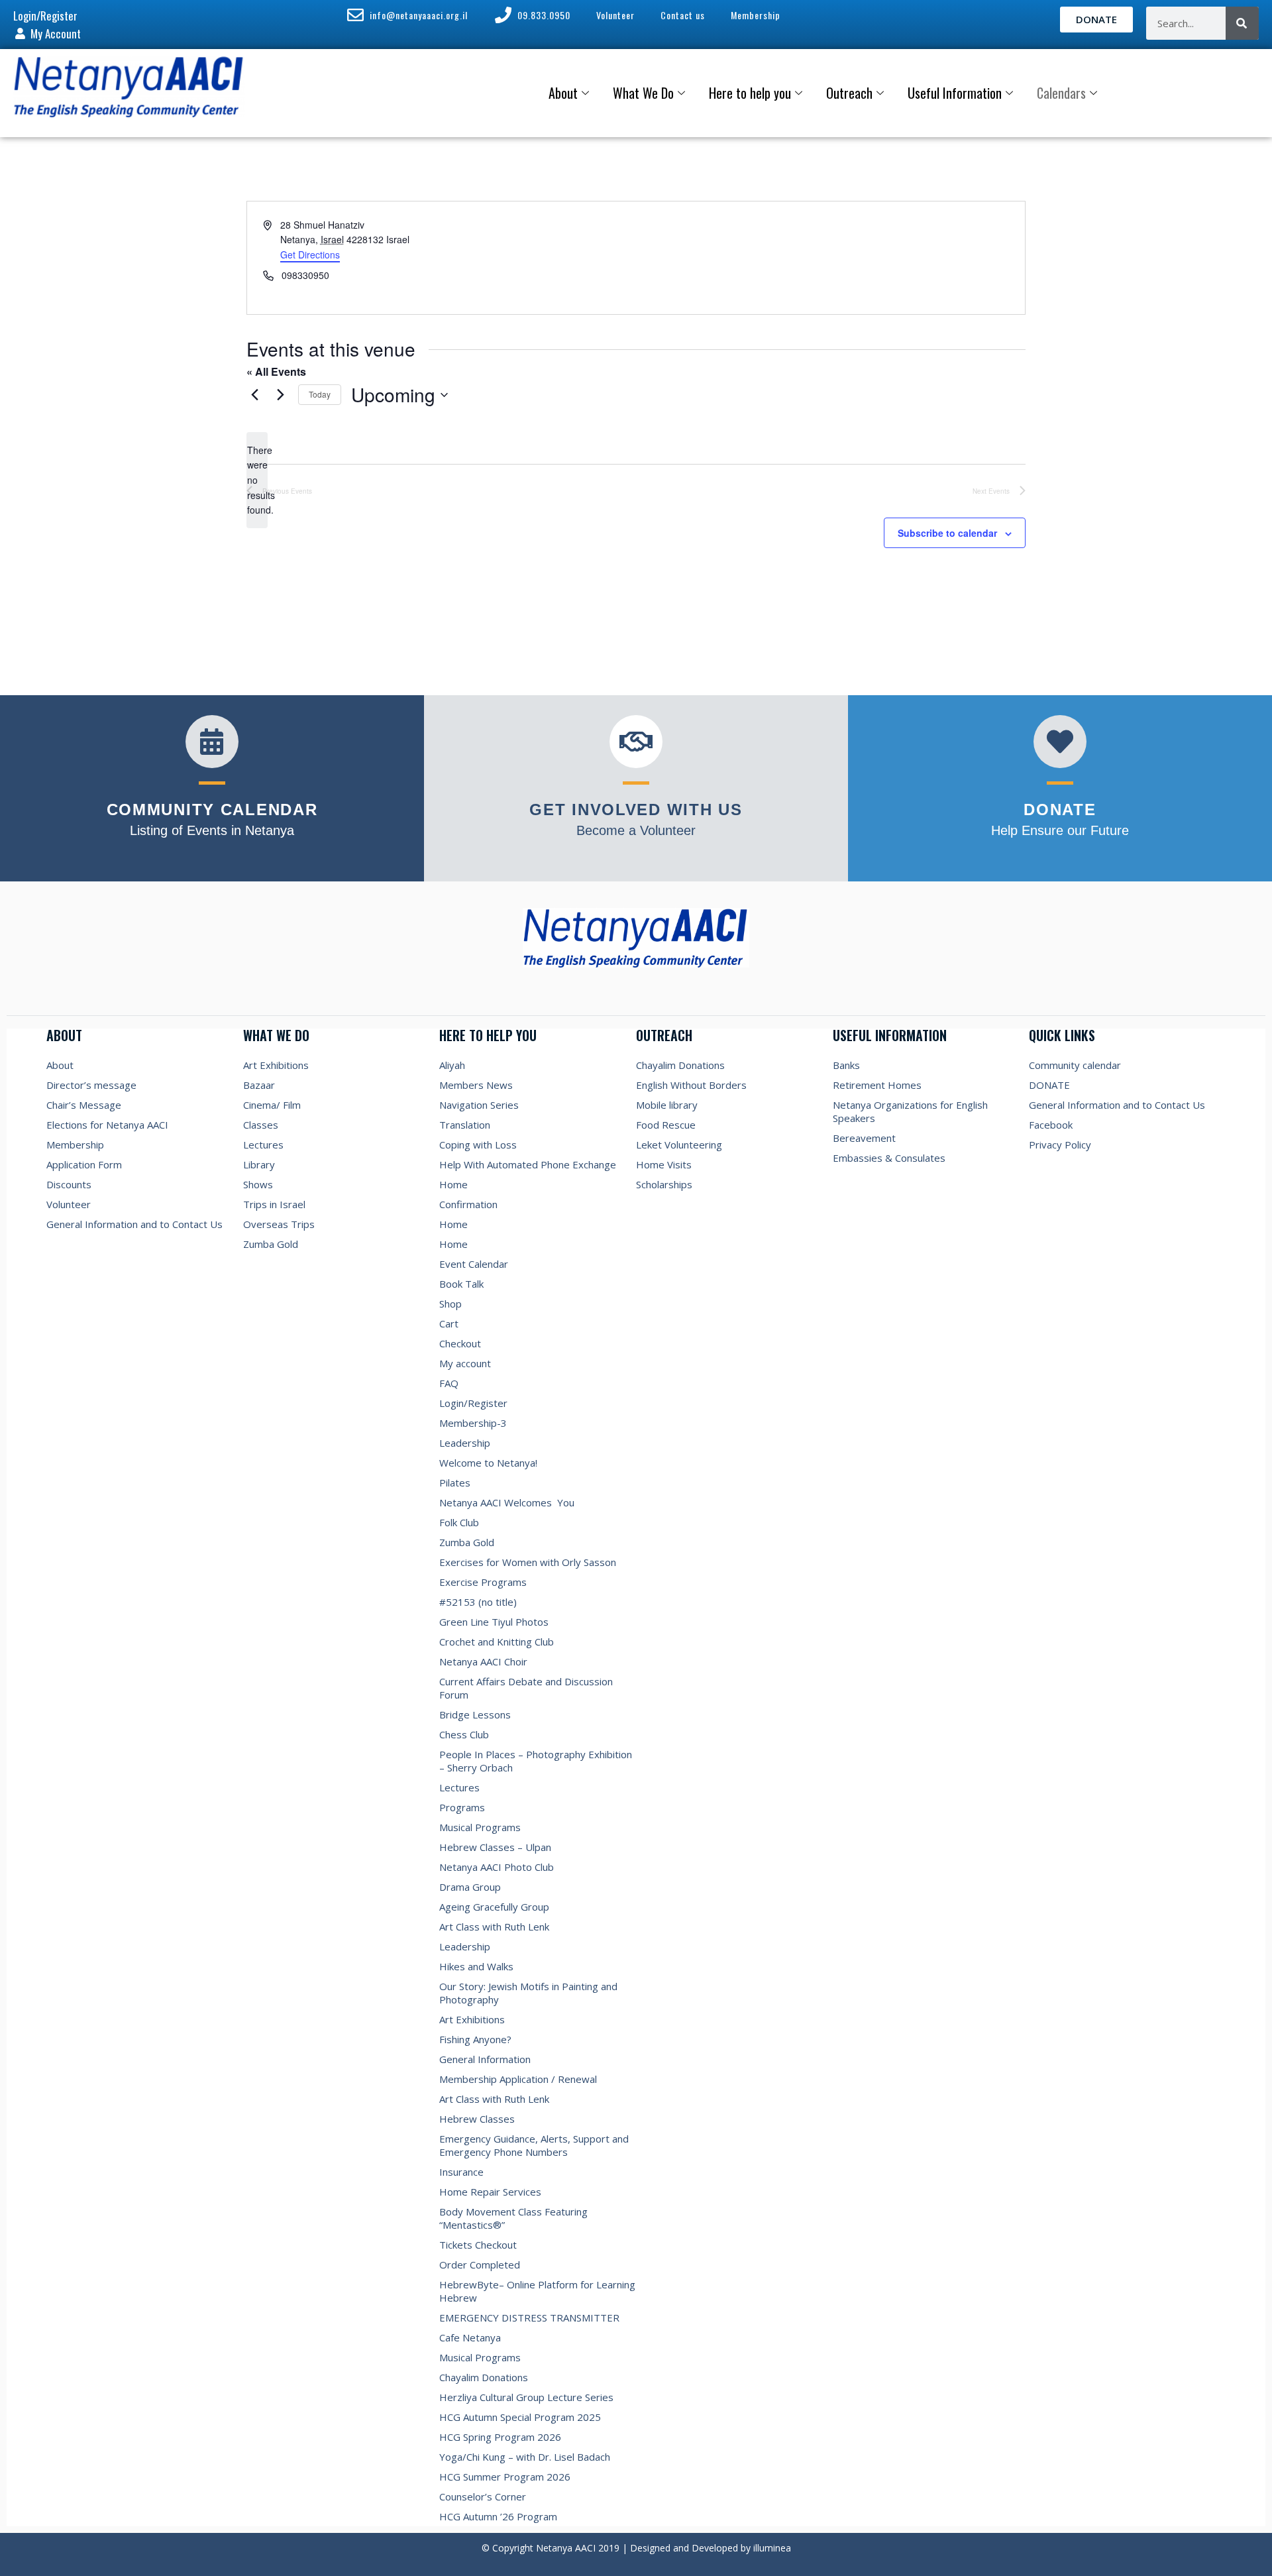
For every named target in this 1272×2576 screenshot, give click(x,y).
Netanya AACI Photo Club (497, 1867)
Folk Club (459, 1522)
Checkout (460, 1343)
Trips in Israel (274, 1204)
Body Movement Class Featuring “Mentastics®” (513, 2218)
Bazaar (259, 1085)
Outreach (849, 93)
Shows (258, 1184)
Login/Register (473, 1403)
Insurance (461, 2172)
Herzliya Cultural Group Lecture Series (526, 2397)
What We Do (643, 93)
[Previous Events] (254, 395)
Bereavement (864, 1138)
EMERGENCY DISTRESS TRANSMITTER (531, 2318)
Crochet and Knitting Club (497, 1642)
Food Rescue (666, 1125)
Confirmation (468, 1204)
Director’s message (91, 1085)
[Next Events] (280, 395)
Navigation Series (479, 1105)
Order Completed (480, 2265)
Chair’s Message (84, 1105)
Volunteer (69, 1204)
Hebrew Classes (477, 2119)
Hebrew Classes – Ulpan (495, 1847)
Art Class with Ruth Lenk (494, 1927)
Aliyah (452, 1065)
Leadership (465, 1443)
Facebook (1051, 1125)
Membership (75, 1145)
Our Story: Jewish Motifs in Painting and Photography (528, 1993)
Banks (846, 1065)
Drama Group (470, 1887)
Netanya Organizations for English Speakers (910, 1111)
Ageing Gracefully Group (494, 1907)
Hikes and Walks (476, 1966)
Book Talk (461, 1284)
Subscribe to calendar (947, 533)
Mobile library (667, 1105)
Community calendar (1075, 1065)
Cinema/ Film (272, 1105)
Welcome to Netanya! (488, 1463)
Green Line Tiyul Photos (494, 1622)
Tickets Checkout (478, 2245)
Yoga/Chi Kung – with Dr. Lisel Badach (525, 2457)
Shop (450, 1304)
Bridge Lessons (475, 1714)
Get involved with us (636, 810)
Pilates (455, 1483)
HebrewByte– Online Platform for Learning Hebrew (537, 2291)
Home (453, 1184)
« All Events (276, 371)
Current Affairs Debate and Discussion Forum (526, 1688)
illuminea (772, 2548)
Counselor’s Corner (483, 2496)
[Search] (1242, 23)
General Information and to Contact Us (134, 1224)
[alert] (257, 480)
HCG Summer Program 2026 (505, 2477)
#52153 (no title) (478, 1602)
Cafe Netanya (470, 2337)
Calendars (1061, 93)
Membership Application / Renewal (518, 2079)
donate (1060, 810)
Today (320, 394)
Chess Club (464, 1734)
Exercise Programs (483, 1582)
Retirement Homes (877, 1085)
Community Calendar (212, 810)
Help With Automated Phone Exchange (528, 1164)
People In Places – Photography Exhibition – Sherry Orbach (536, 1761)
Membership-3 (473, 1423)
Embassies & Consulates (889, 1158)
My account (465, 1363)
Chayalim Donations (484, 2377)
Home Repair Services (490, 2192)
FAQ (449, 1383)
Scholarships (664, 1184)
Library (259, 1164)
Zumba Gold (271, 1244)
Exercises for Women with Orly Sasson (528, 1562)
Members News (476, 1085)
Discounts (69, 1184)
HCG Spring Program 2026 (500, 2437)
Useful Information (955, 93)
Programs (462, 1807)
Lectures (263, 1145)
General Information (485, 2059)
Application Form (84, 1164)
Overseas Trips (279, 1224)
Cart (449, 1323)
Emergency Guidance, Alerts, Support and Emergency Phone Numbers (534, 2145)
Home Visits (664, 1164)
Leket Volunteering (679, 1145)
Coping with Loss (478, 1145)
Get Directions (310, 254)
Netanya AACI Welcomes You (507, 1502)
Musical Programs (480, 1827)
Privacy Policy (1060, 1145)
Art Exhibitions (276, 1065)
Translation (465, 1125)
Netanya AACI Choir (483, 1661)
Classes (261, 1125)
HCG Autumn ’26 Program (498, 2516)
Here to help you (750, 93)
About (563, 93)
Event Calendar (474, 1264)
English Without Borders (691, 1085)
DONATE (1049, 1085)
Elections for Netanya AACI (107, 1125)
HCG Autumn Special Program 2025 (520, 2417)
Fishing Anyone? (475, 2039)
